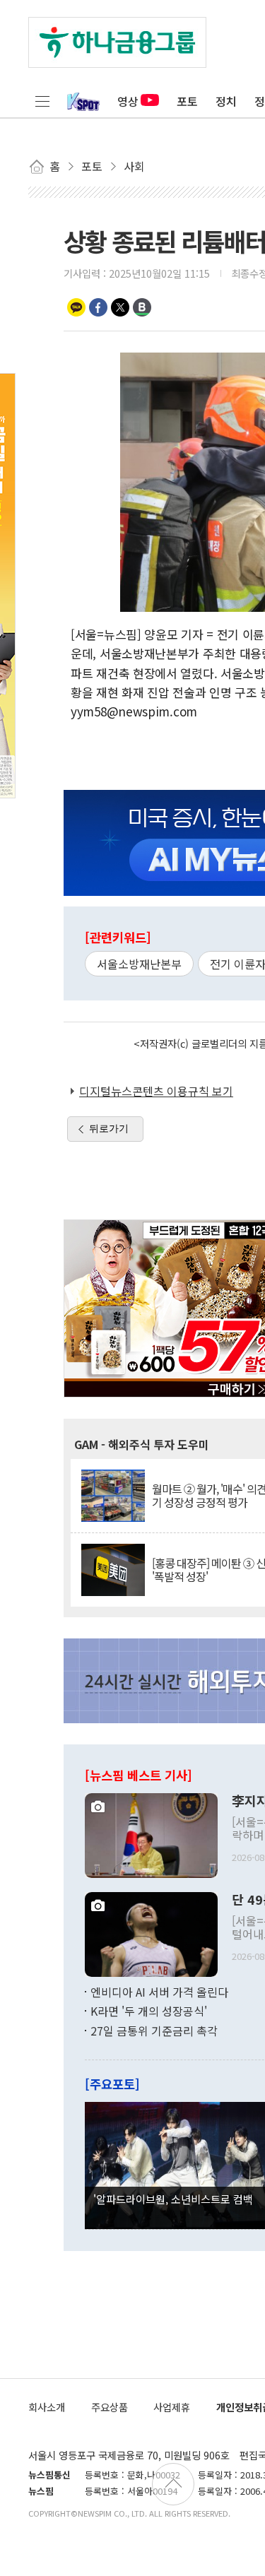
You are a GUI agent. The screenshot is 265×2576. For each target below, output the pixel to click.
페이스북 (98, 307)
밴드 (142, 307)
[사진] (151, 1833)
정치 (226, 101)
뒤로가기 (109, 1128)
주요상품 (110, 2407)
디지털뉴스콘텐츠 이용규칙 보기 (156, 1091)
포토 (187, 101)
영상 (128, 101)
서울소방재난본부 (139, 964)
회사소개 (47, 2407)
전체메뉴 (42, 101)
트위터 (120, 307)
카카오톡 (76, 307)
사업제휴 (172, 2407)
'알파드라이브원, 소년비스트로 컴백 (173, 2199)
